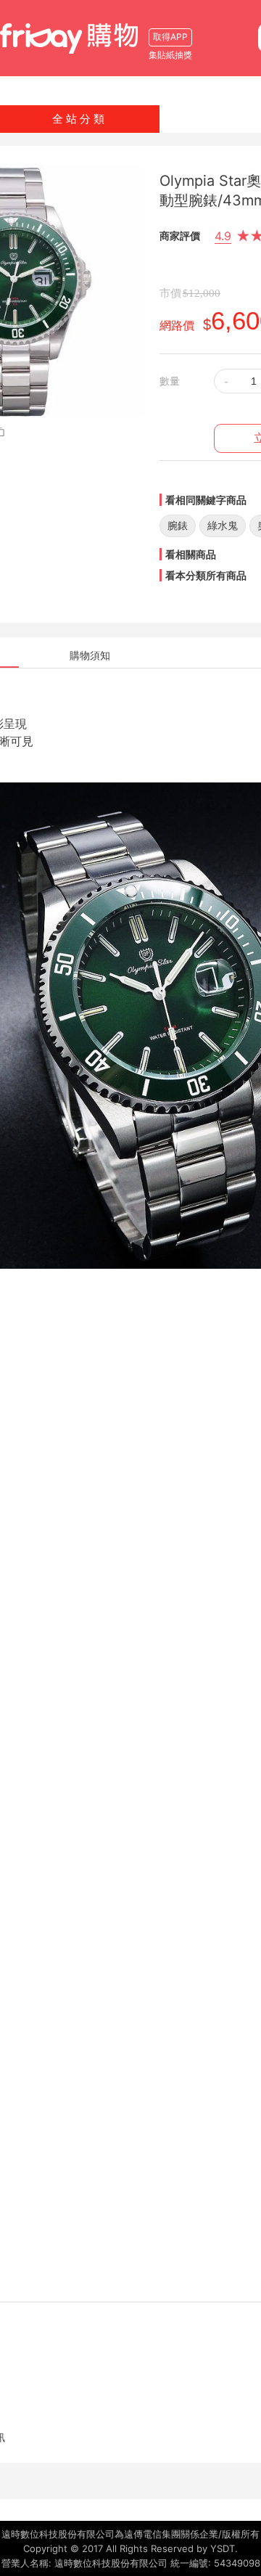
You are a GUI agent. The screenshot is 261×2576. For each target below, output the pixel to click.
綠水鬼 (223, 525)
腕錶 (178, 525)
